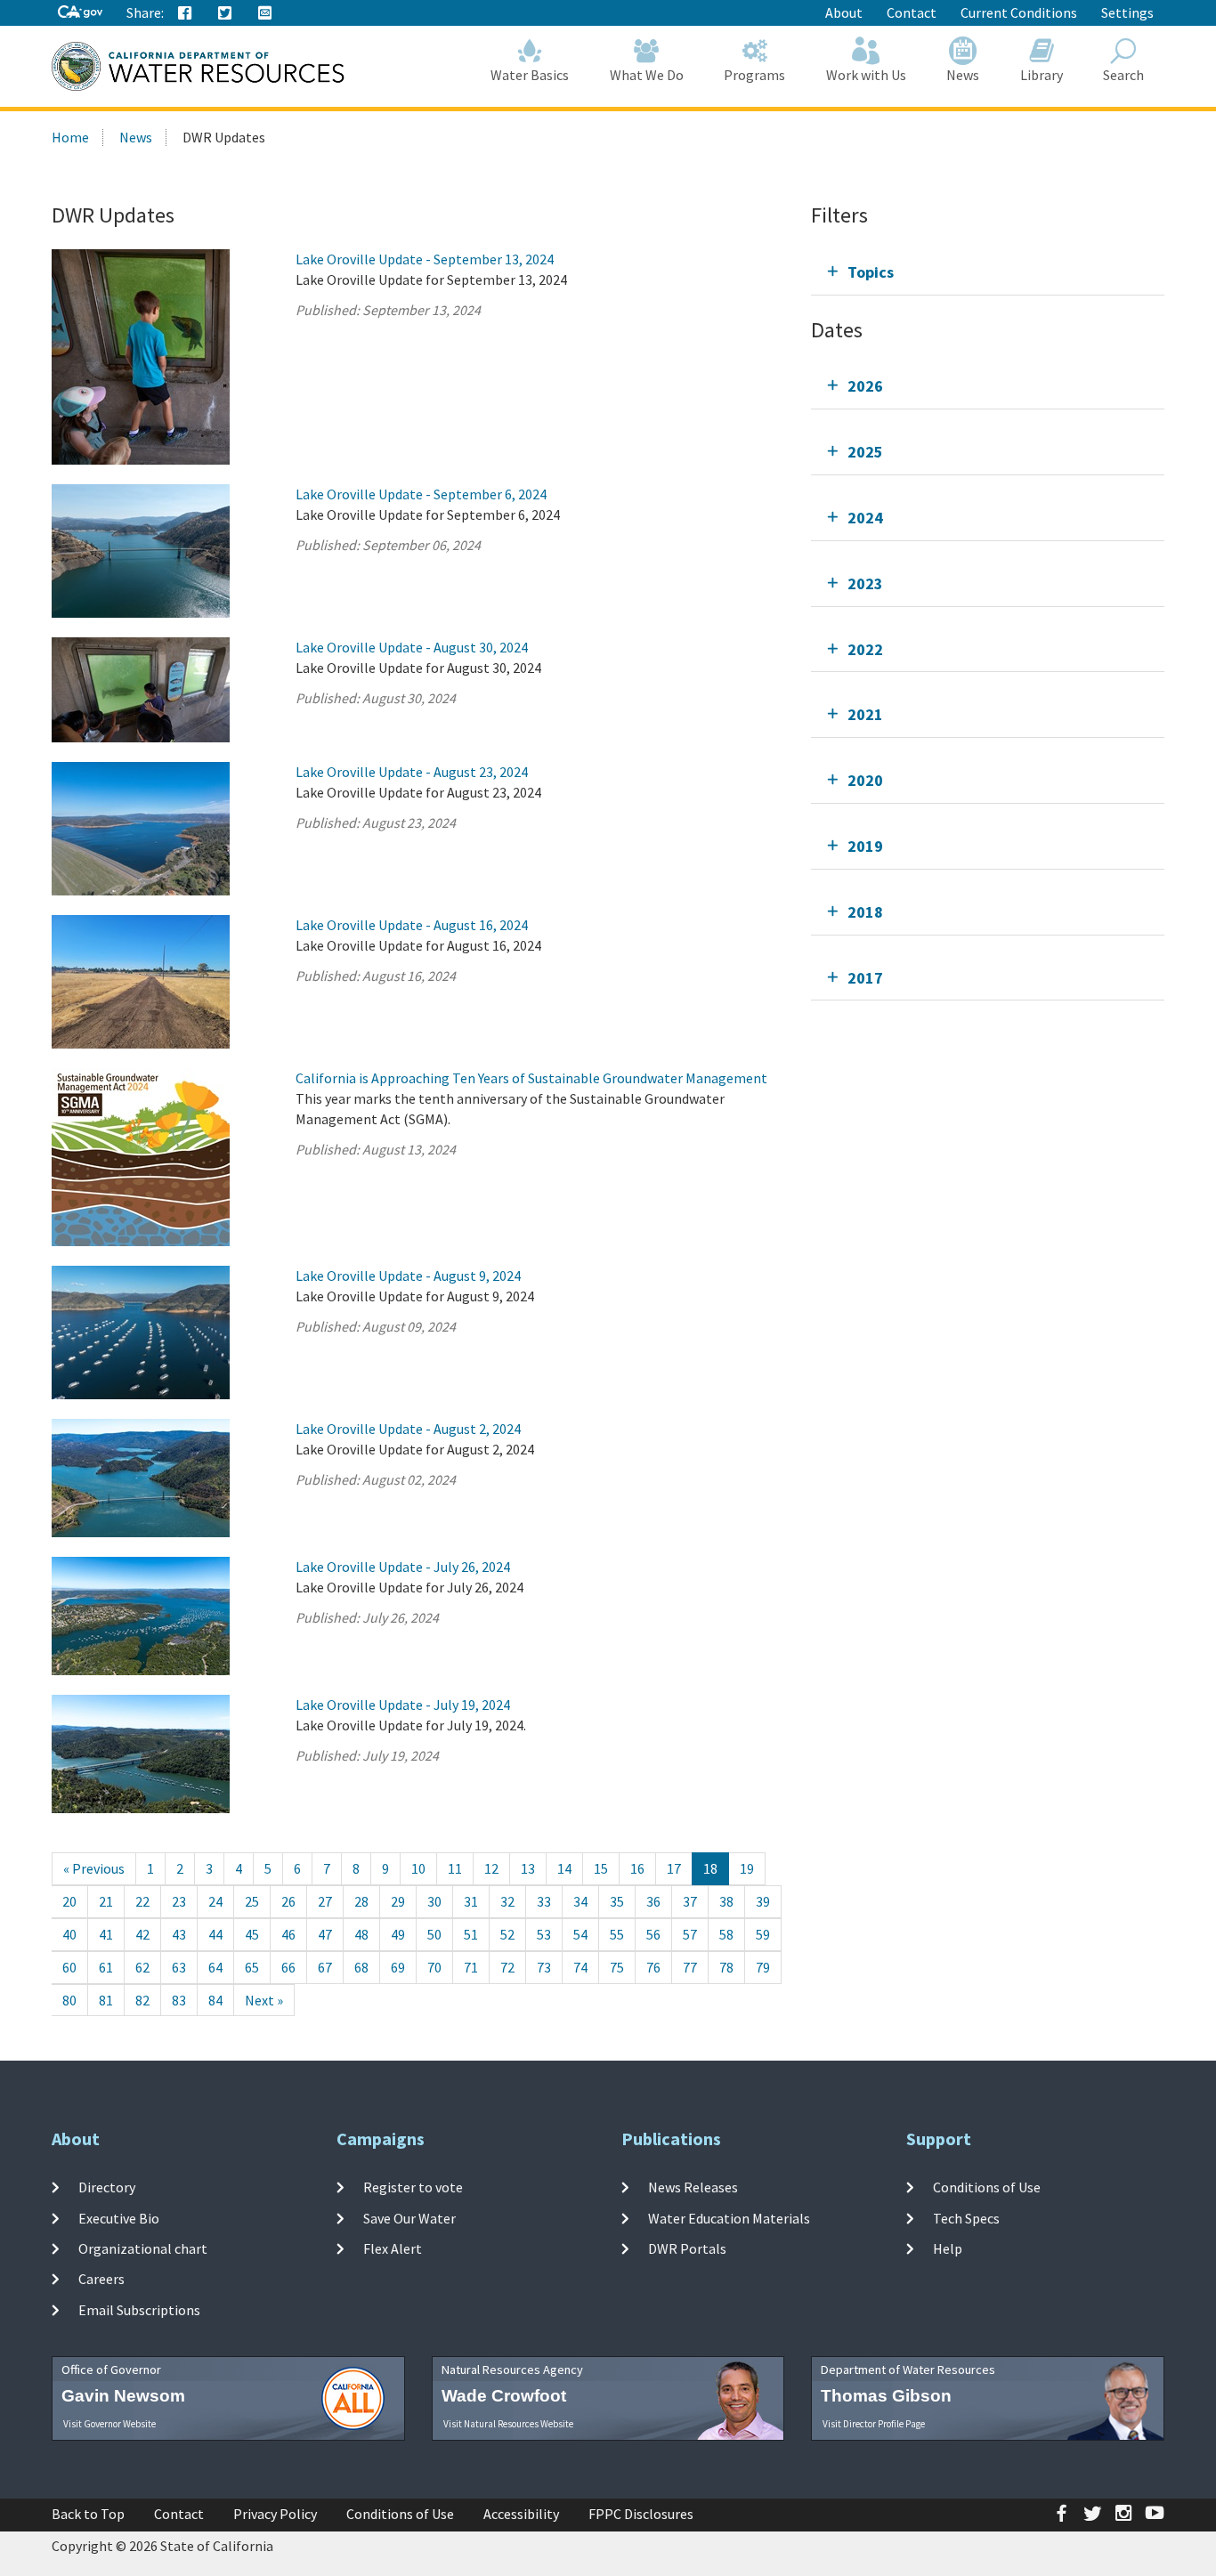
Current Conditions (1019, 12)
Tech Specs (966, 2218)
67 (325, 1967)
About (844, 12)
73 (544, 1967)
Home (70, 137)
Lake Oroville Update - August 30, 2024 (412, 647)
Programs (754, 75)
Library (1042, 75)
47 (325, 1934)
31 (471, 1901)
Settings (1127, 12)
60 (69, 1967)
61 (106, 1967)
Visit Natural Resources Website (508, 2424)
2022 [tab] (865, 649)
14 (564, 1868)
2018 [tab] (865, 912)
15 (601, 1868)
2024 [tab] (865, 518)
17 (674, 1868)
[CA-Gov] (80, 13)
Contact (912, 12)
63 (179, 1967)
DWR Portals (687, 2248)
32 (507, 1901)
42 (142, 1934)
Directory (107, 2187)
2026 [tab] (865, 386)
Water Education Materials (729, 2218)
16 (637, 1868)
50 (434, 1934)
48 (361, 1934)
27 (325, 1901)
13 (528, 1868)
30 (434, 1901)
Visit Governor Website (109, 2424)
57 (690, 1934)
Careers (101, 2279)
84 (215, 2000)
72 (507, 1967)
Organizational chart (143, 2248)
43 (179, 1934)
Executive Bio (119, 2218)
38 (726, 1901)
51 (471, 1934)
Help (948, 2248)
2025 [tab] (865, 452)
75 (617, 1967)
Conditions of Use (987, 2187)
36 (653, 1901)
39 (763, 1901)
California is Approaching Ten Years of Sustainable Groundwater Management (531, 1078)
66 (288, 1967)
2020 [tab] (865, 780)
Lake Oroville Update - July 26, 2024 (403, 1567)
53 (544, 1934)
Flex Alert (393, 2248)
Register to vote (413, 2187)
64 (215, 1967)
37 (690, 1901)
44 (215, 1934)
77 (690, 1967)
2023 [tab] (865, 583)
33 (544, 1901)
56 (653, 1934)
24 (215, 1901)
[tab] (988, 272)
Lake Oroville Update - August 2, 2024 (408, 1429)
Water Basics (530, 75)
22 (142, 1901)
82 (142, 2000)
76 (653, 1967)
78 (726, 1967)
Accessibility (521, 2514)
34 (580, 1901)
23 (179, 1901)
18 (710, 1868)
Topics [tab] (871, 272)
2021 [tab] (865, 714)
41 (106, 1934)
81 (106, 2000)
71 (471, 1967)
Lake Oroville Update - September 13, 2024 (425, 259)
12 (491, 1868)
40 (69, 1934)
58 (726, 1934)
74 (580, 1967)
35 (617, 1901)
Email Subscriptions (139, 2309)
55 (617, 1934)
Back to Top (88, 2514)
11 (455, 1868)
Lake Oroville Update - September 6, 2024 (421, 494)
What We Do (647, 75)
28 (361, 1901)
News (963, 75)
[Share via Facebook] (185, 13)
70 (434, 1967)
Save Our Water (409, 2218)
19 (747, 1868)
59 (763, 1934)
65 (252, 1967)
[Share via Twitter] (225, 13)
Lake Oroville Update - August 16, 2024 (412, 925)
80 (69, 2000)
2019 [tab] (865, 846)
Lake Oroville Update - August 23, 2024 (412, 772)
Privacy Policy (275, 2514)
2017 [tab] (865, 978)
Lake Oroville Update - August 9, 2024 (408, 1276)
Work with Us (866, 75)
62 (142, 1967)
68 (361, 1967)
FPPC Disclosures (641, 2514)
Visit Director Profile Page (874, 2424)
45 (252, 1934)
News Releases (693, 2187)
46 (288, 1934)
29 (398, 1901)
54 (580, 1934)
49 (398, 1934)
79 (763, 1967)
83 (179, 2000)
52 (507, 1934)
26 (288, 1901)
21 (106, 1901)
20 (69, 1901)
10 (418, 1868)
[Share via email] (265, 13)
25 (252, 1901)
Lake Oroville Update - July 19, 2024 (403, 1705)
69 (398, 1967)
